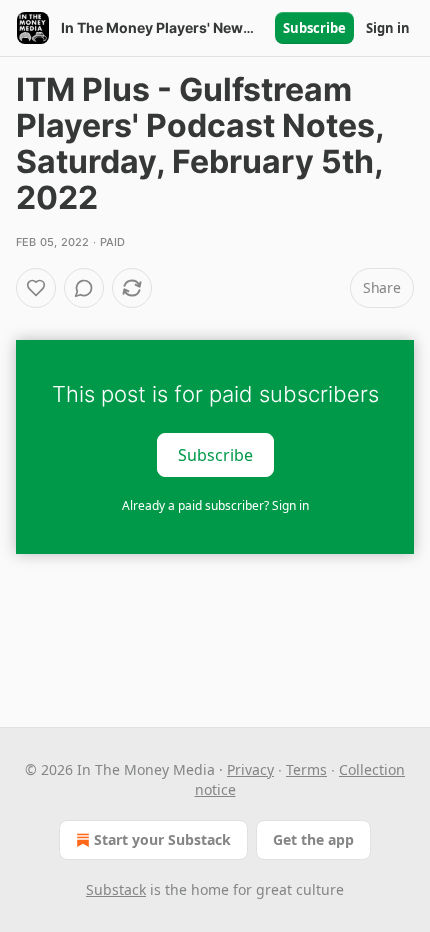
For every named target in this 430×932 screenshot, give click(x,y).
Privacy (250, 769)
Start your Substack (162, 839)
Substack (116, 889)
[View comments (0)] (84, 288)
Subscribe (314, 28)
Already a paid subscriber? (215, 505)
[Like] (36, 288)
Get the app (313, 839)
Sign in (388, 28)
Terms (306, 769)
